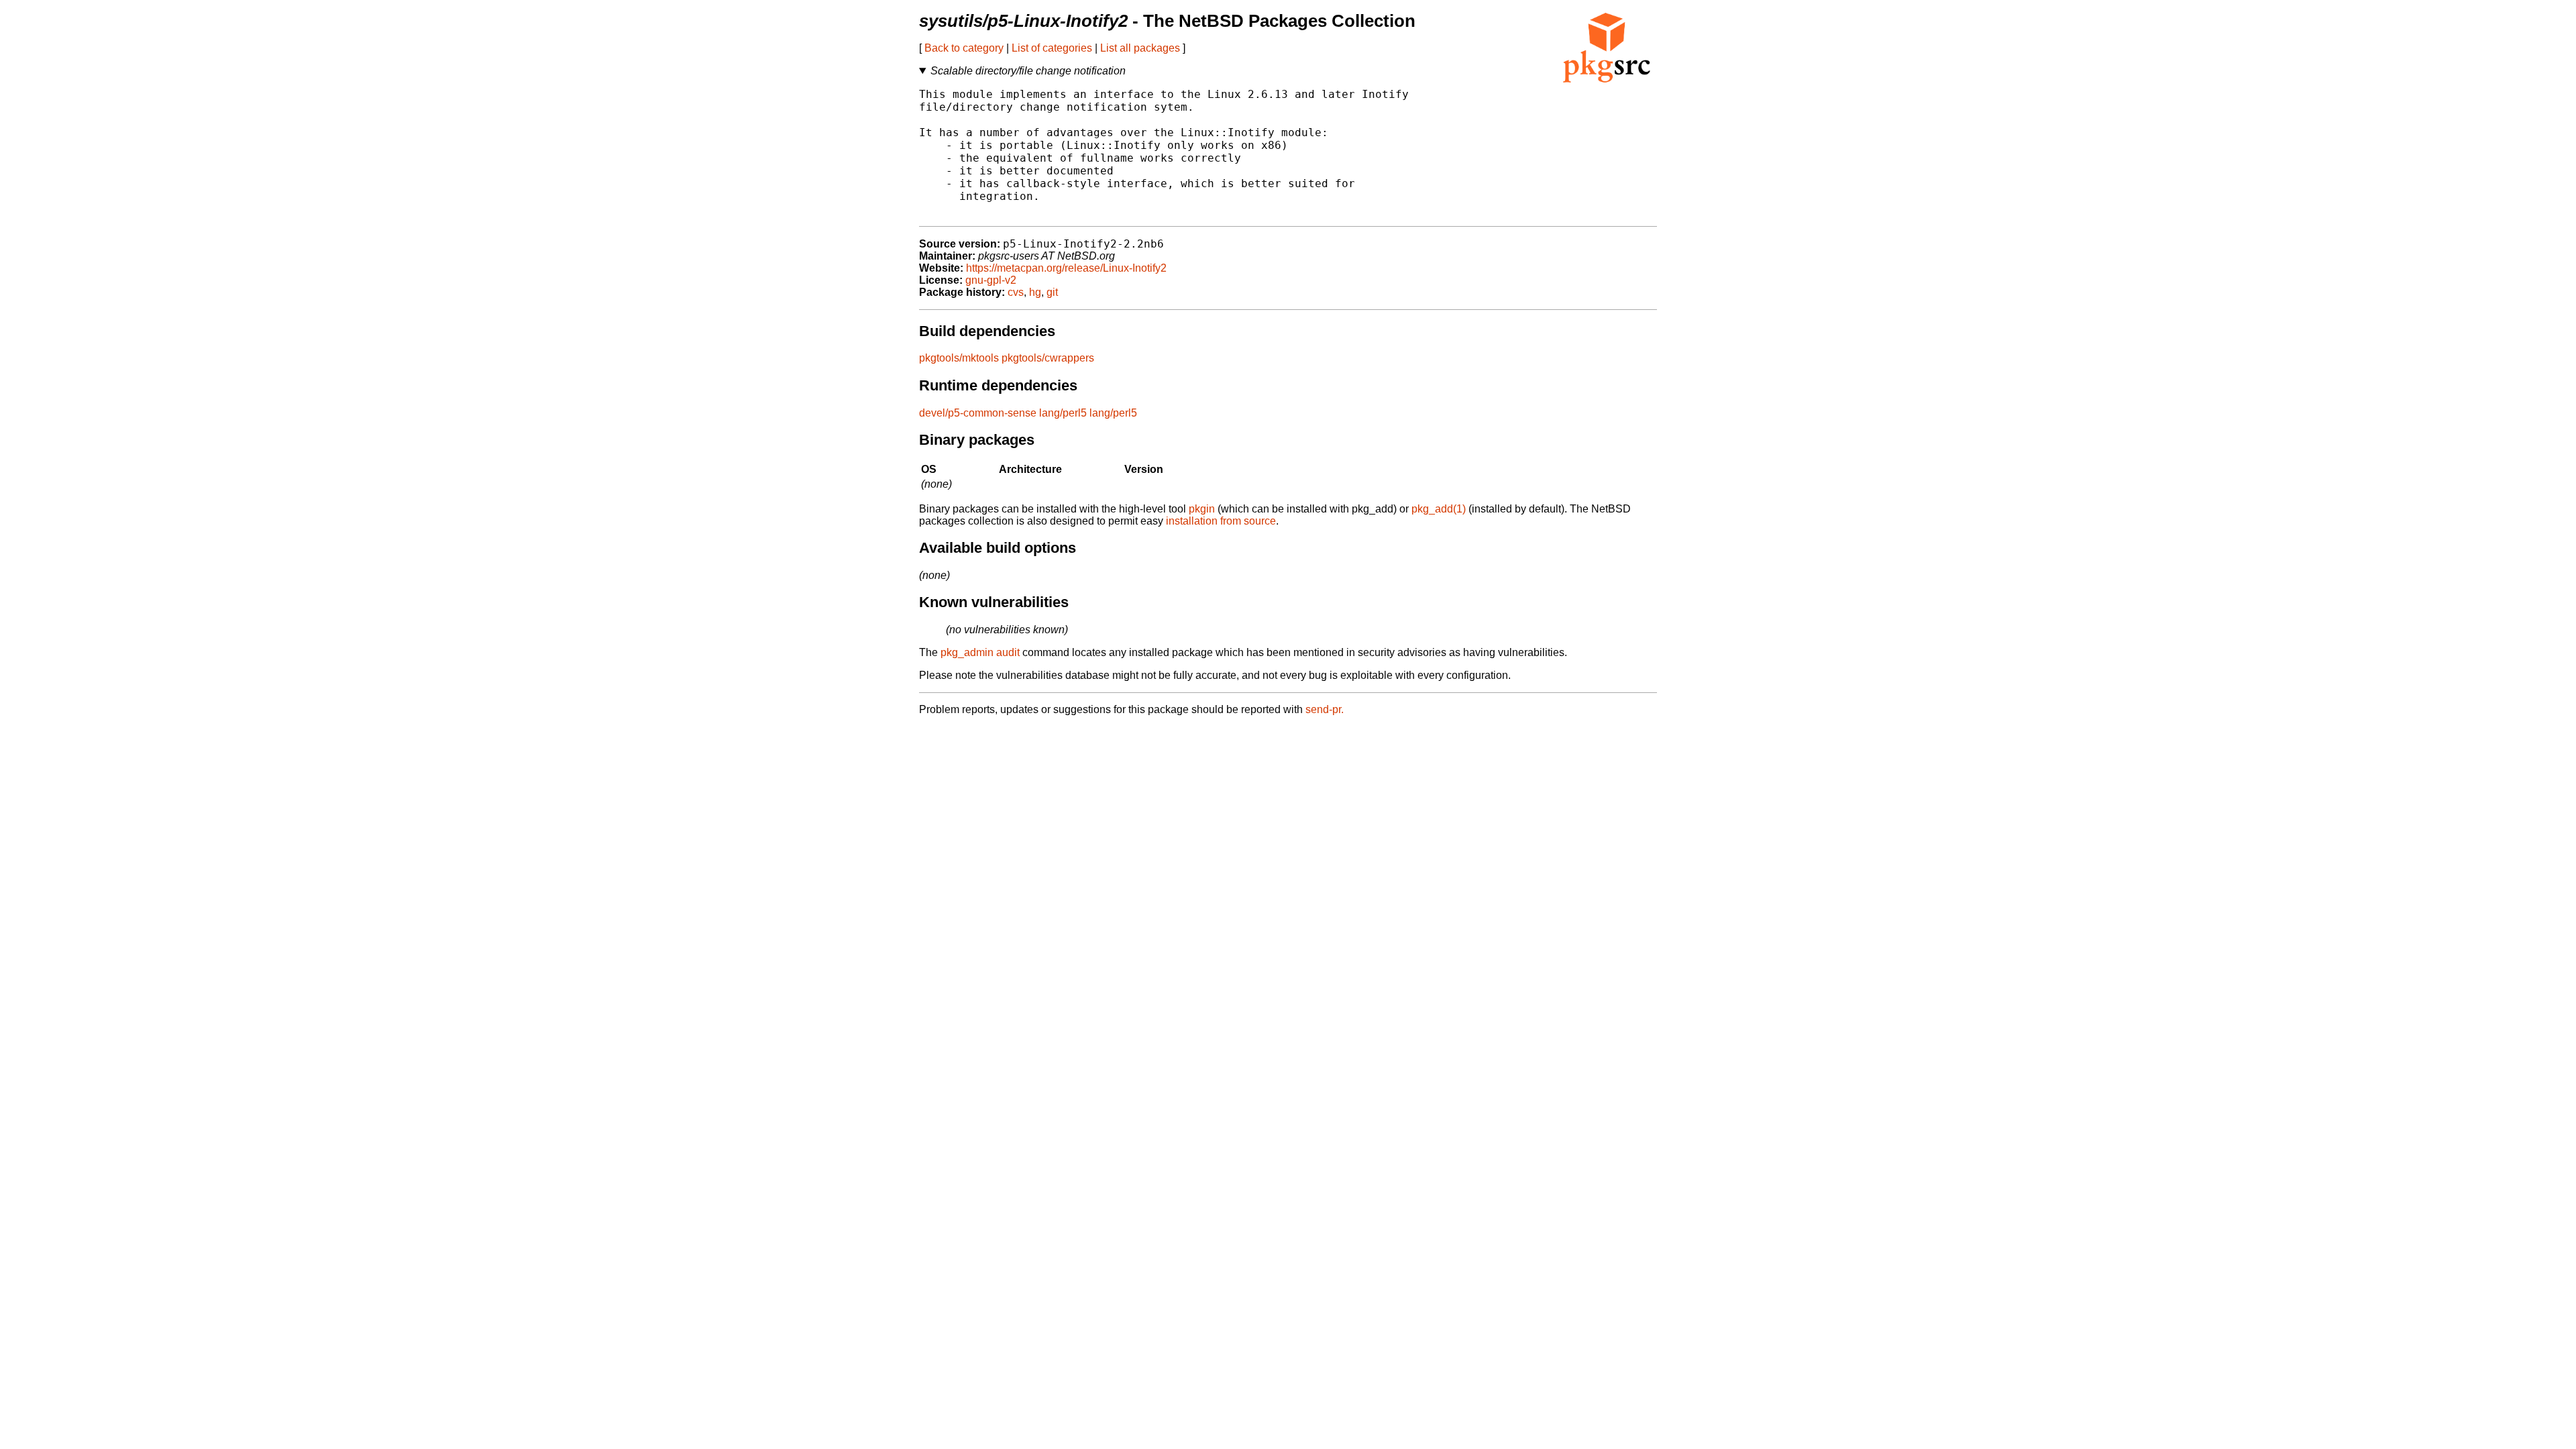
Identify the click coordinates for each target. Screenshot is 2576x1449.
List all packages (1140, 48)
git (1052, 292)
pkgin (1202, 509)
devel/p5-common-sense (978, 413)
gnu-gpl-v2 (991, 280)
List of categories (1052, 48)
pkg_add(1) (1439, 509)
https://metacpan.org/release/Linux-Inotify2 (1066, 268)
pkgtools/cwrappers (1048, 358)
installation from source (1221, 521)
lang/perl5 (1063, 413)
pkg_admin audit (980, 652)
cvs (1016, 292)
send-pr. (1325, 709)
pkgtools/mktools (959, 358)
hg (1035, 292)
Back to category (964, 48)
